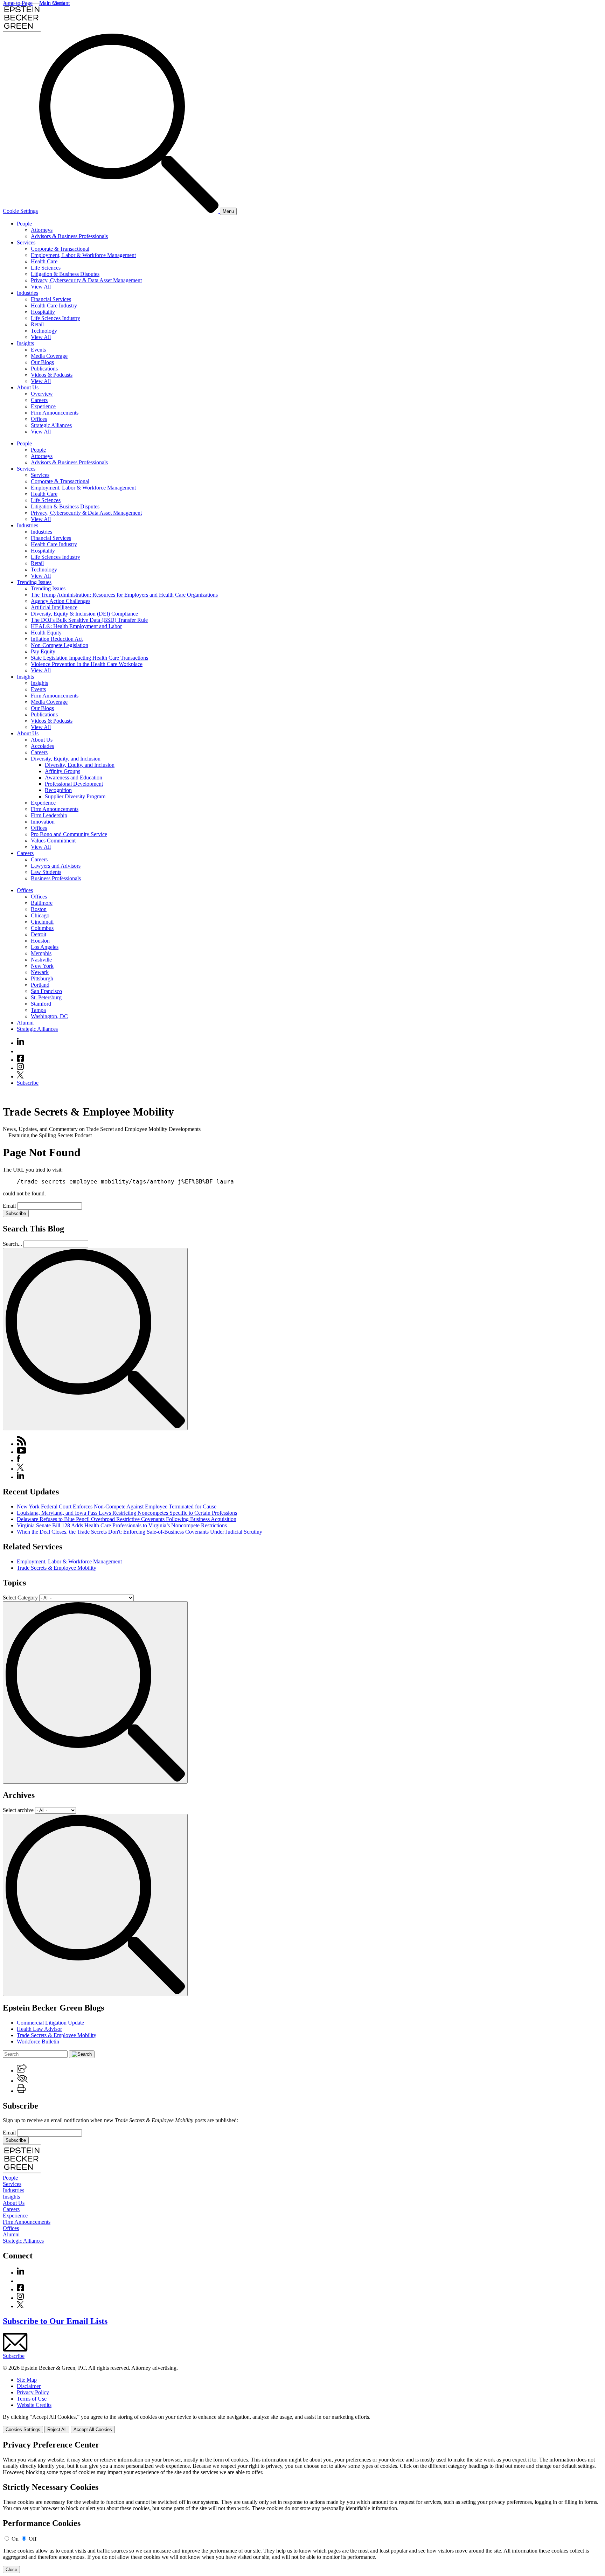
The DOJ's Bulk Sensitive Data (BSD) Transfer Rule (89, 620)
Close (11, 2570)
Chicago (40, 915)
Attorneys (42, 230)
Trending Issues (34, 582)
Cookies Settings (23, 2429)
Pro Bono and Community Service (69, 834)
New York (42, 966)
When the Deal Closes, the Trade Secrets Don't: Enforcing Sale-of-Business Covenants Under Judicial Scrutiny (140, 1532)
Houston (40, 941)
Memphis (41, 953)
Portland (40, 985)
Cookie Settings (20, 211)
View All (41, 287)
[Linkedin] (20, 1043)
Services (26, 242)
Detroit (39, 934)
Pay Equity (43, 651)
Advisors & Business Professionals (69, 236)
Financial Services (51, 299)
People (24, 224)
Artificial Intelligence (54, 607)
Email (10, 1206)
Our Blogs (42, 362)
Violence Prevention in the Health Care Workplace (87, 664)
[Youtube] (20, 1051)
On (15, 2539)
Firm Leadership (49, 815)
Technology (44, 331)
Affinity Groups (62, 771)
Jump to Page (18, 3)
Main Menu (52, 3)
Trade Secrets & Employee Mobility (57, 1568)
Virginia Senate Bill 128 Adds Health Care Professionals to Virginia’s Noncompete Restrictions (122, 1525)
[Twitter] (20, 1077)
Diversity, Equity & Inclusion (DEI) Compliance (84, 614)
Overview (42, 394)
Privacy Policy (33, 2392)
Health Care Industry (54, 305)
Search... (12, 1244)
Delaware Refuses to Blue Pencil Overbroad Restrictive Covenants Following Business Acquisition (127, 1519)
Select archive (18, 1810)
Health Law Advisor (39, 2029)
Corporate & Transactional (60, 249)
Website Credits (34, 2405)
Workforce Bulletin (38, 2042)
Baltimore (42, 903)
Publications (44, 369)
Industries (27, 293)
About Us (28, 387)
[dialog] (302, 2424)
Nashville (41, 960)
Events (38, 350)
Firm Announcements (55, 413)
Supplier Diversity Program (75, 796)
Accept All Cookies (93, 2429)
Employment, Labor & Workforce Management (83, 255)
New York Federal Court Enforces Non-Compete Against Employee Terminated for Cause (117, 1506)
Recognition (58, 790)
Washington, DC (49, 1016)
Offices (39, 419)
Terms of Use (32, 2399)
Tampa (38, 1010)
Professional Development (74, 784)
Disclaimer (29, 2386)
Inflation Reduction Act (57, 639)
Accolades (42, 746)
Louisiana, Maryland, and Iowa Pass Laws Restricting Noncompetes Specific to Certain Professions (127, 1513)
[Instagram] (21, 1068)
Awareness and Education (74, 777)
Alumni (25, 1023)
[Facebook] (20, 1060)
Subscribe (28, 1083)
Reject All (57, 2429)
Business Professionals (56, 878)
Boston (39, 909)
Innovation (43, 822)
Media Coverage (49, 356)
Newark (40, 972)
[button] (22, 2071)
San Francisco (46, 991)
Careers (39, 400)
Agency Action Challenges (61, 601)
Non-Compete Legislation (60, 645)
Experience (43, 406)
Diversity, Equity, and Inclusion (66, 759)
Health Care (44, 261)
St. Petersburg (46, 997)
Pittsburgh (42, 978)
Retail (37, 324)
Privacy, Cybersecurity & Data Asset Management (86, 280)
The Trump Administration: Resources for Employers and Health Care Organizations (124, 595)
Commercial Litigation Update (50, 2023)
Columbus (42, 928)
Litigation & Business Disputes (65, 274)
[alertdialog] (302, 2507)
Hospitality (43, 312)
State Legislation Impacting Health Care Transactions (89, 658)
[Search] (130, 211)
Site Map (27, 2380)
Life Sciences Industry (55, 318)
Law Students (46, 872)
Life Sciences (46, 268)
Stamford (41, 1004)
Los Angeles (45, 947)
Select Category (20, 1598)
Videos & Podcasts (52, 375)
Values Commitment (53, 841)
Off (33, 2539)
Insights (25, 343)
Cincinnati (42, 922)
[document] (302, 2507)
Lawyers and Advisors (56, 866)
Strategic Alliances (51, 425)
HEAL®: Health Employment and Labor (76, 626)
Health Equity (46, 633)
